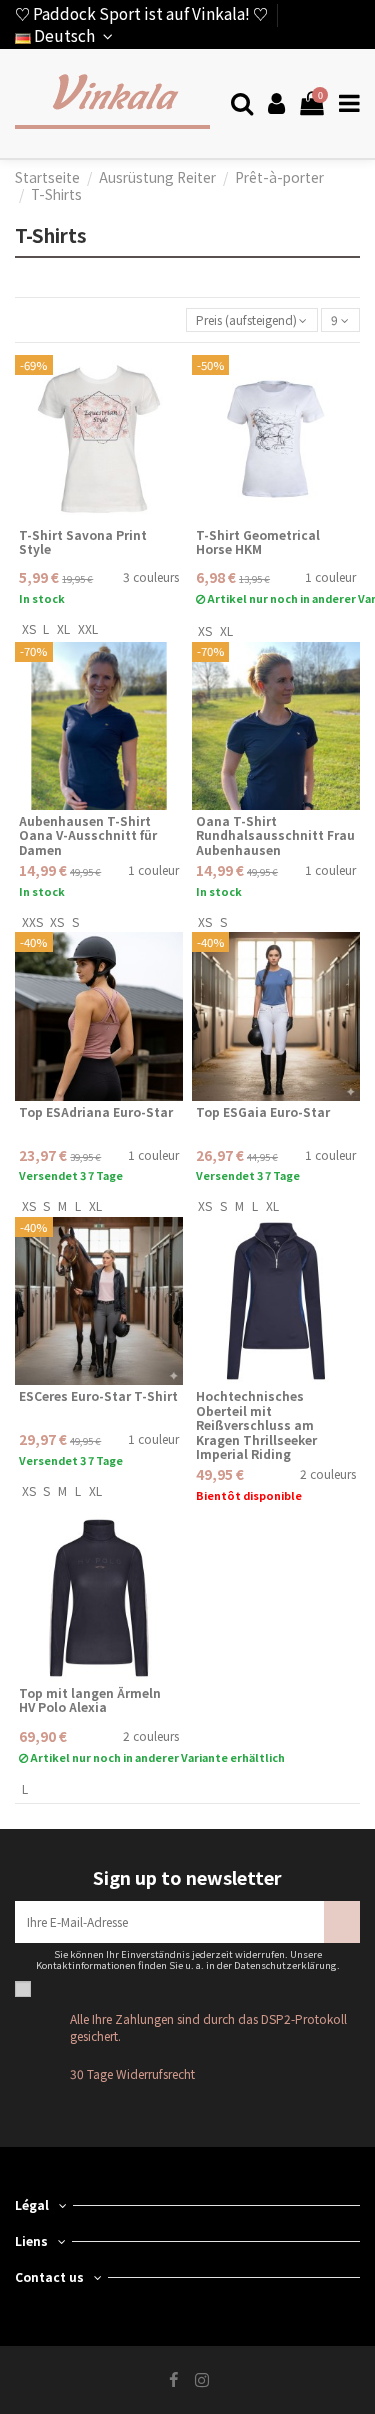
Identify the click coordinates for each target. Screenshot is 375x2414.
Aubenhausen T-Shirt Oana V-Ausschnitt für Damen (88, 835)
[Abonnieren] (342, 1922)
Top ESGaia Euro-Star (263, 1111)
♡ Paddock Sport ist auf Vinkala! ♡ (141, 13)
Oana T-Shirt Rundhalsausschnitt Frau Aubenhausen (275, 835)
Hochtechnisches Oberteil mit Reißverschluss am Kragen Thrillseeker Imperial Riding (256, 1424)
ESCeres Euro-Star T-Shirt (98, 1395)
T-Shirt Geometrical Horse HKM (258, 541)
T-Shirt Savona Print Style (83, 541)
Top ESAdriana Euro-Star (96, 1111)
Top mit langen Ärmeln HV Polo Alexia (90, 1699)
